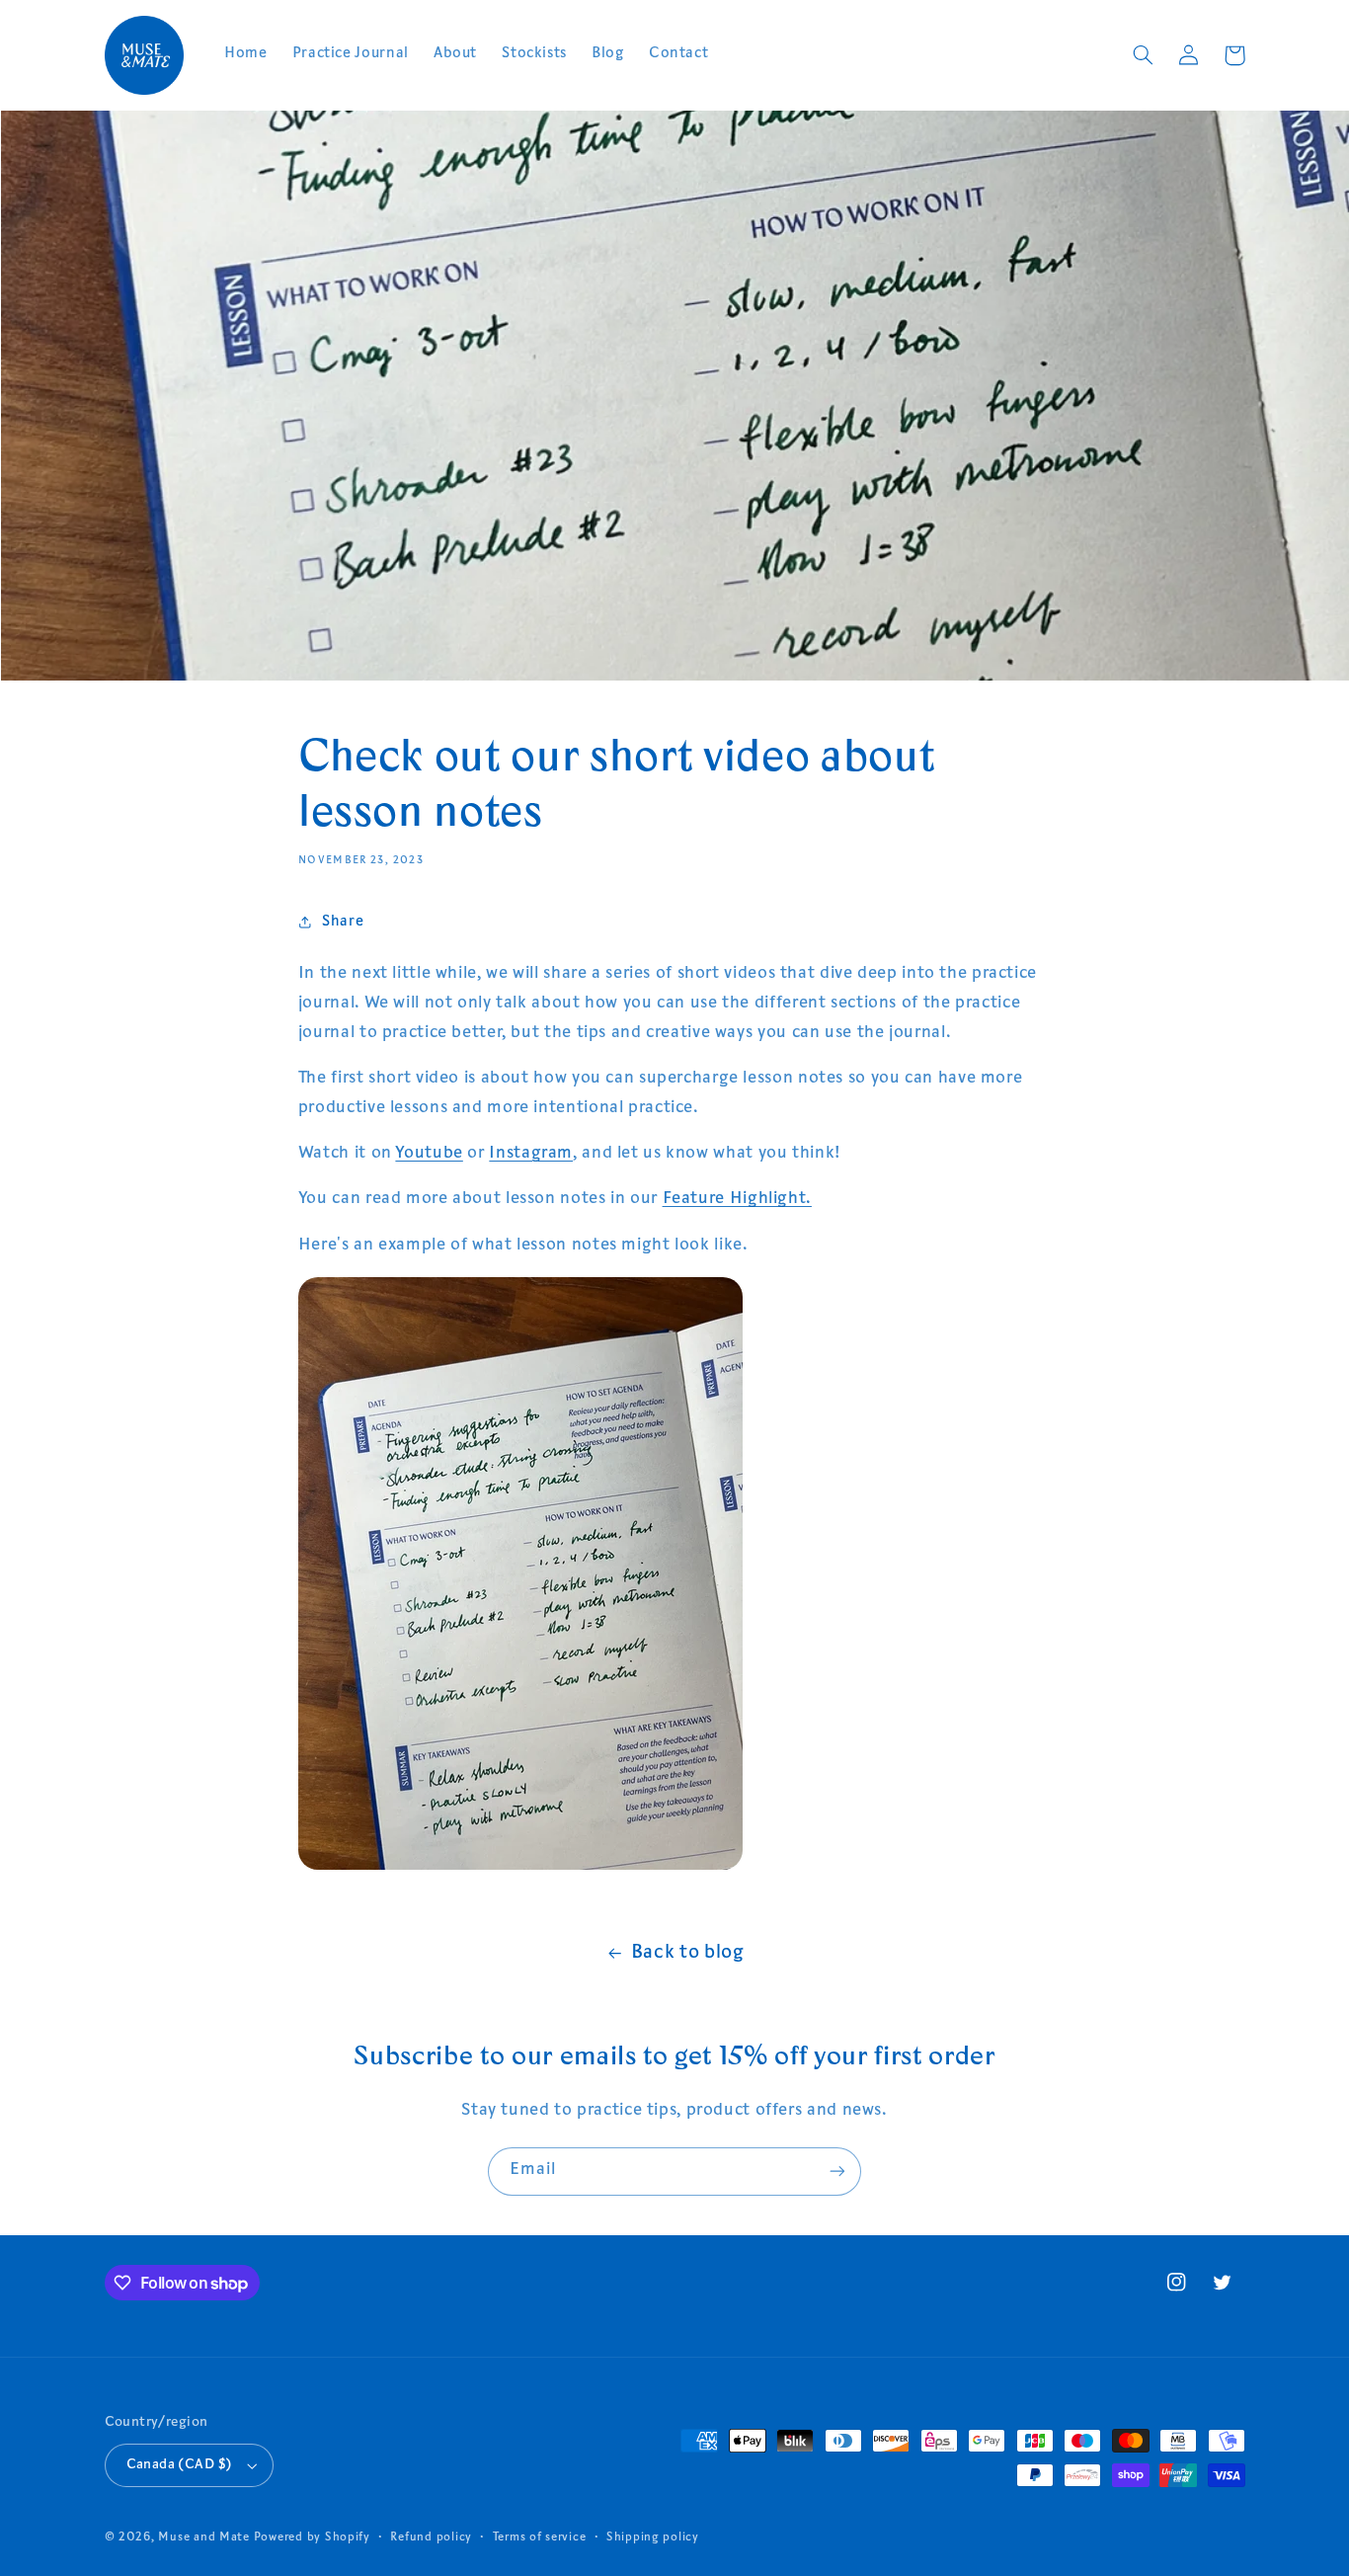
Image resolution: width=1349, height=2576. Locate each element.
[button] (1144, 55)
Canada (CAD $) (180, 2465)
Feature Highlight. (737, 1200)
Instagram (531, 1154)
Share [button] (343, 922)
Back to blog (688, 1953)
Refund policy (431, 2538)
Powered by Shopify (312, 2538)
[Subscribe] (837, 2172)
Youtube (429, 1154)
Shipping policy (653, 2538)
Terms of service (540, 2538)
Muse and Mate (204, 2538)
